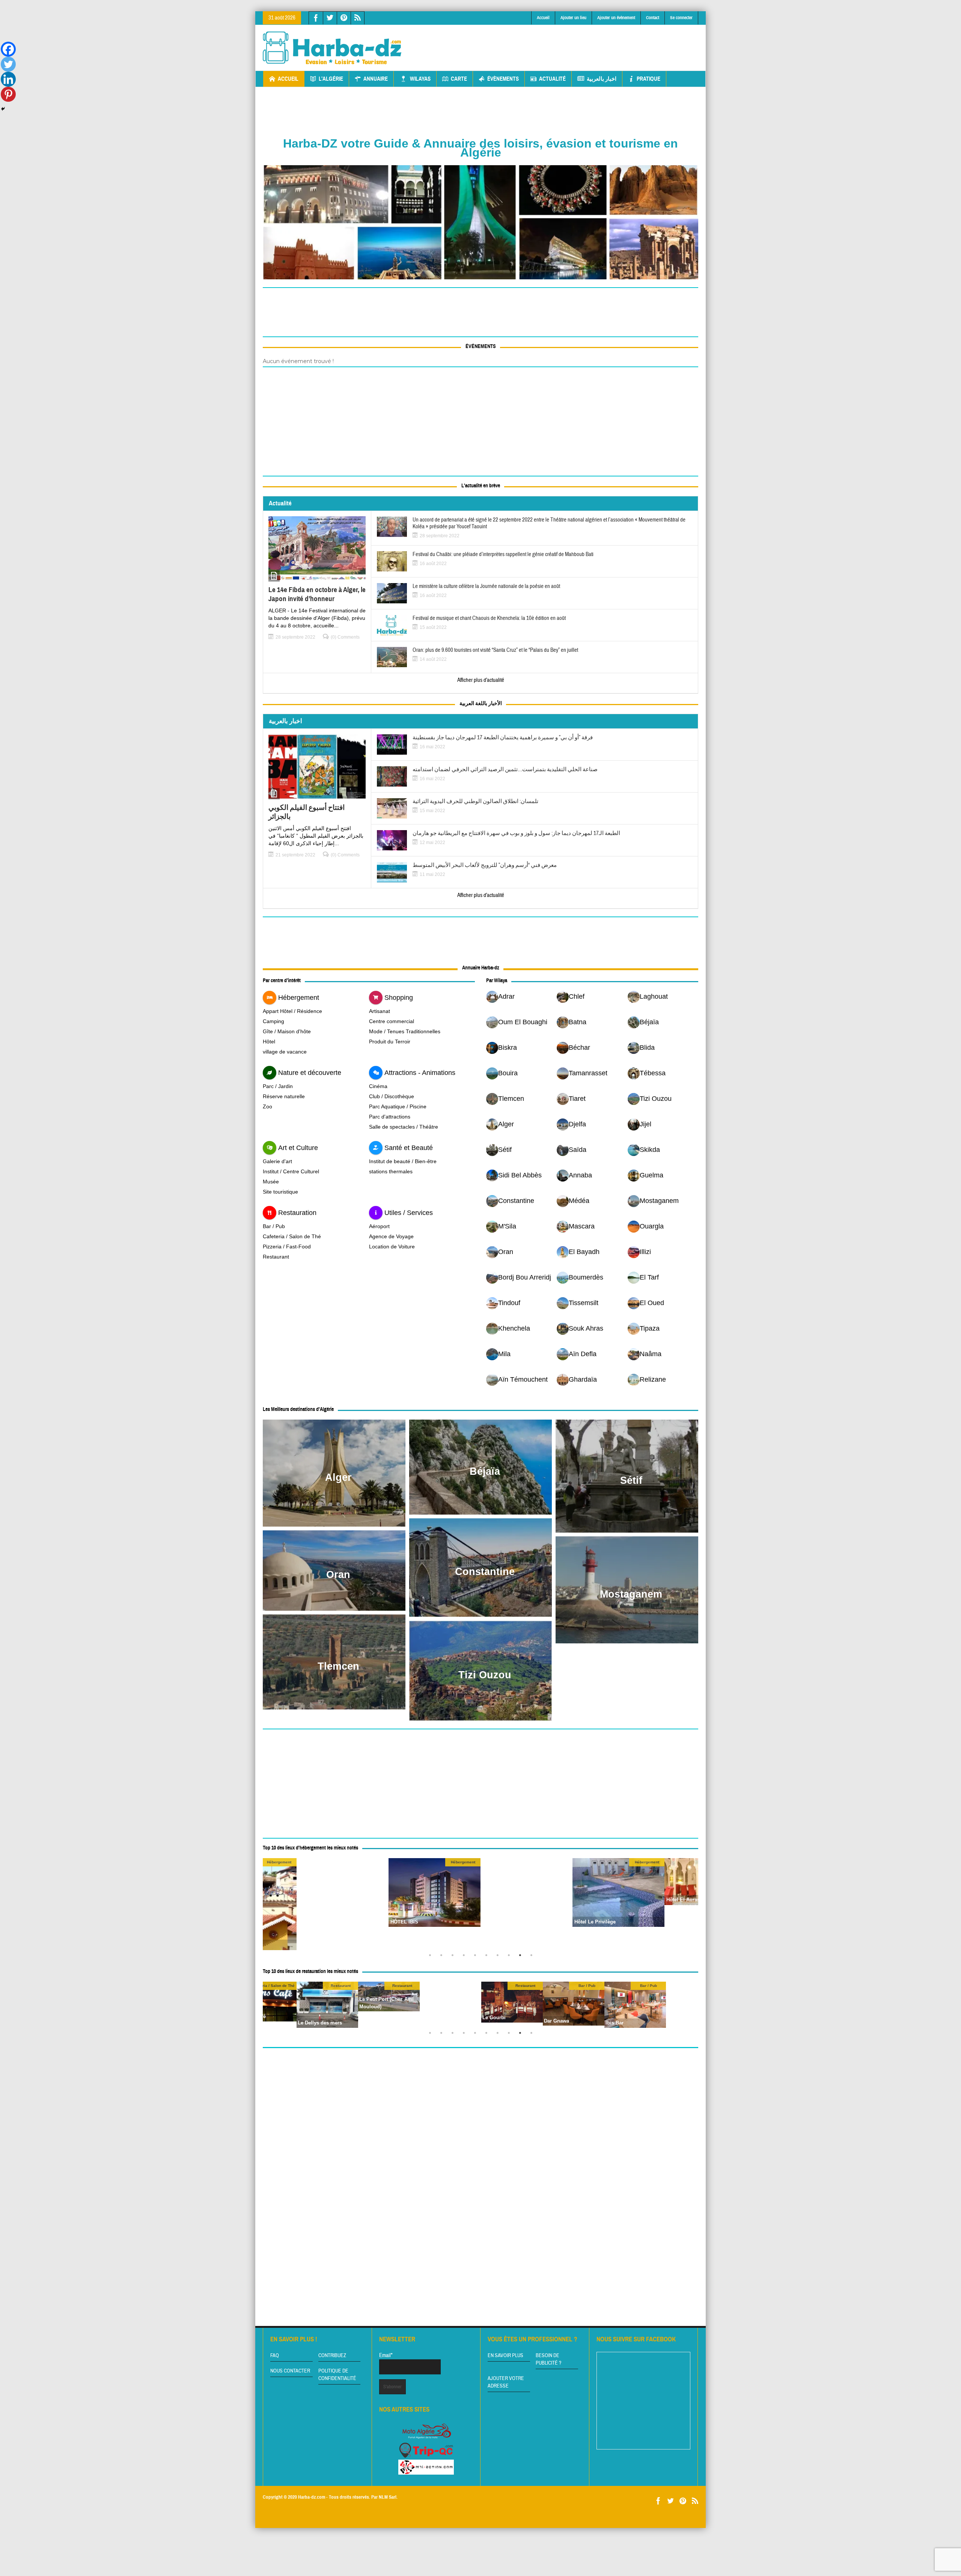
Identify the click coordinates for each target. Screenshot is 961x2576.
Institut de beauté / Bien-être (403, 1161)
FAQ (275, 2356)
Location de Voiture (392, 1247)
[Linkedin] (8, 79)
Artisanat (380, 1011)
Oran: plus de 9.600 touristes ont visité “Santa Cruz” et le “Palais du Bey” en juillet (495, 650)
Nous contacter (290, 2371)
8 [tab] (511, 1957)
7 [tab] (499, 1957)
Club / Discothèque (392, 1096)
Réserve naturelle (284, 1096)
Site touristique (280, 1192)
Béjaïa (485, 1471)
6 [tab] (488, 1957)
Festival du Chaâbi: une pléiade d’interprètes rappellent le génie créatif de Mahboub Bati (503, 555)
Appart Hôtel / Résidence (292, 1011)
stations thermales (391, 1171)
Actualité (552, 79)
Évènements (503, 79)
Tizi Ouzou (485, 1675)
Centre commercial (392, 1021)
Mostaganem (631, 1594)
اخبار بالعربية (602, 79)
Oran (338, 1575)
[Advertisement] (562, 42)
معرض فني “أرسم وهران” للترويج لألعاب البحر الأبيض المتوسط (485, 865)
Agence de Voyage (391, 1236)
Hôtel (269, 1042)
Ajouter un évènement (616, 18)
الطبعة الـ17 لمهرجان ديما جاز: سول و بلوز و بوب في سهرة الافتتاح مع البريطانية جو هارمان (516, 834)
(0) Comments (345, 637)
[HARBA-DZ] (332, 48)
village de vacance (285, 1052)
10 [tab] (533, 1957)
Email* (386, 2355)
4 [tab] (465, 1957)
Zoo (267, 1106)
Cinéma (378, 1086)
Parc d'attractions (390, 1117)
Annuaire (376, 79)
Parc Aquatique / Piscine (398, 1106)
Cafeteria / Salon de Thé (292, 1236)
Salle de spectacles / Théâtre (404, 1127)
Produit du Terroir (390, 1042)
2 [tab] (443, 1957)
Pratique (648, 79)
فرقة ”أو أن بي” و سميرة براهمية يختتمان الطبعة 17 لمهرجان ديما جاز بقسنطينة (503, 738)
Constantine (485, 1572)
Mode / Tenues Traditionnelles (405, 1031)
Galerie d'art (277, 1161)
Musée (271, 1182)
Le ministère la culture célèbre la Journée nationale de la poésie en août (486, 586)
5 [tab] (477, 1957)
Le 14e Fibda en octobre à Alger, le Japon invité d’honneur (317, 594)
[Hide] (3, 109)
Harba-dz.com (312, 2497)
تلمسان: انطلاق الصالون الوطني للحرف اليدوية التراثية (475, 802)
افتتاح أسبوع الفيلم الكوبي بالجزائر (307, 812)
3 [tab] (454, 1957)
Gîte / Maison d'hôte (287, 1031)
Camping (273, 1021)
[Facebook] (8, 49)
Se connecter (681, 18)
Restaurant (276, 1257)
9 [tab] (522, 1957)
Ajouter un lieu (573, 18)
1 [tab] (432, 1957)
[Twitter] (8, 64)
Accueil (543, 18)
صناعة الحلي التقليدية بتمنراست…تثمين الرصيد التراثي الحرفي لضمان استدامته (505, 770)
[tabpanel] (526, 1893)
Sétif (631, 1480)
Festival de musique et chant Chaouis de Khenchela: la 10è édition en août (489, 618)
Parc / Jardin (278, 1086)
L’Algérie (331, 79)
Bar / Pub (274, 1226)
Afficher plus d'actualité (481, 680)
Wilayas (420, 79)
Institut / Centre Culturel (291, 1171)
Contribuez (332, 2356)
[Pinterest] (8, 94)
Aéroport (379, 1226)
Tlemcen (338, 1666)
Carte (459, 79)
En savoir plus (505, 2356)
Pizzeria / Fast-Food (287, 1247)
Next (691, 1904)
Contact (653, 18)
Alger (338, 1477)
